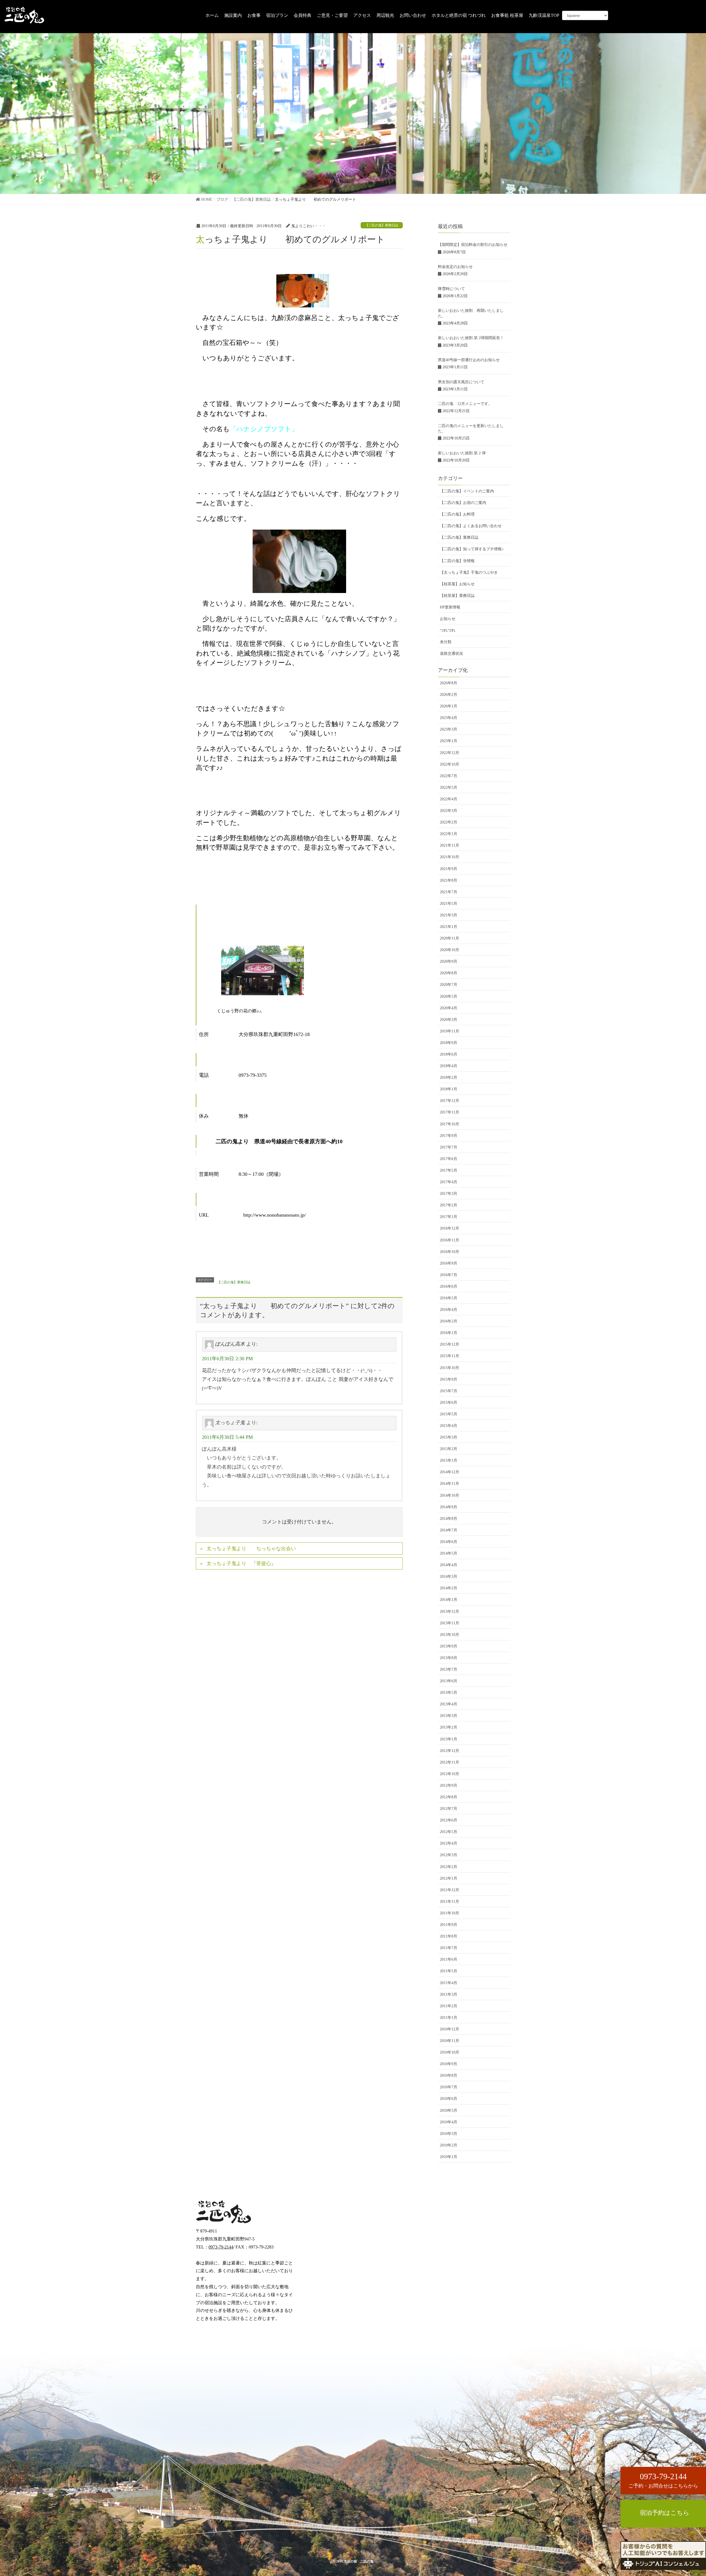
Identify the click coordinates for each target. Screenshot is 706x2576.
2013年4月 (449, 1704)
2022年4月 (449, 799)
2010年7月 (449, 2087)
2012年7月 (449, 1809)
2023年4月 (449, 718)
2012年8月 (449, 1797)
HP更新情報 (450, 607)
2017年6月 (449, 1159)
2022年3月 (449, 811)
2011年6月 (449, 1959)
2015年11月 (450, 1356)
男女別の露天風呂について (461, 382)
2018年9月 (449, 1043)
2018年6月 (449, 1054)
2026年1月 (449, 706)
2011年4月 (449, 1983)
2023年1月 (449, 741)
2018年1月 (449, 1089)
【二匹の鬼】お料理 (457, 514)
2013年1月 (449, 1739)
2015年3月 (449, 1437)
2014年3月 (449, 1577)
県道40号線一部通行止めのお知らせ (469, 360)
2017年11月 (450, 1112)
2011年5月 (449, 1971)
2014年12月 (450, 1472)
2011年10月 (450, 1913)
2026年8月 (449, 683)
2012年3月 (449, 1855)
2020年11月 (450, 938)
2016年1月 (449, 1333)
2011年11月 (450, 1902)
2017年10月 (450, 1124)
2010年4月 (449, 2122)
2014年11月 (450, 1484)
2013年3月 (449, 1716)
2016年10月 (450, 1252)
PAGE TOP (686, 2535)
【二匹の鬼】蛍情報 (457, 561)
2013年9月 (449, 1646)
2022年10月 (450, 764)
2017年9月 (449, 1136)
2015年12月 (450, 1344)
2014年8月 (449, 1519)
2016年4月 (449, 1310)
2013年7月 (449, 1669)
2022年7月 (449, 776)
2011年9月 (449, 1925)
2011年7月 (449, 1948)
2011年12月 (450, 1890)
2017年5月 (449, 1170)
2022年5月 (449, 787)
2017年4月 (449, 1182)
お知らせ (448, 619)
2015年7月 (449, 1391)
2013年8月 (449, 1658)
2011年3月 (449, 1994)
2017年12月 (450, 1101)
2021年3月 (449, 915)
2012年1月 (449, 1878)
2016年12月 (450, 1228)
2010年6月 (449, 2099)
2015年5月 (449, 1414)
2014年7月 (449, 1530)
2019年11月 (450, 1031)
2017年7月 (449, 1147)
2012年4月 (449, 1843)
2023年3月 (449, 729)
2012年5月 (449, 1832)
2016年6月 (449, 1286)
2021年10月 (450, 857)
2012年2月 (449, 1867)
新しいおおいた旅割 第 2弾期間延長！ (471, 338)
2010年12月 (450, 2029)
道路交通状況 (451, 654)
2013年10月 (450, 1635)
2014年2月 (449, 1588)
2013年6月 (449, 1681)
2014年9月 (449, 1507)
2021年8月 (449, 880)
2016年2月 (449, 1321)
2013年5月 (449, 1693)
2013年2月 (449, 1727)
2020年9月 (449, 961)
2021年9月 (449, 869)
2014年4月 (449, 1565)
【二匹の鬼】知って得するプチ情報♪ (472, 549)
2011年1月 (449, 2018)
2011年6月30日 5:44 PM (227, 1437)
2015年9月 (449, 1379)
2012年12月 (450, 1751)
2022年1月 (449, 834)
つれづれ (448, 630)
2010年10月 (450, 2052)
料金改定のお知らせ (455, 267)
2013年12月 (450, 1612)
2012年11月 (450, 1762)
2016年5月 (449, 1298)
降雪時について (451, 289)
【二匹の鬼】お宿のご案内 (463, 503)
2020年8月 (449, 973)
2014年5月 (449, 1553)
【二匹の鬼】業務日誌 (382, 225)
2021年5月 (449, 904)
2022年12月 (450, 753)
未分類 (446, 642)
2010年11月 (450, 2041)
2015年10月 (450, 1368)
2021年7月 (449, 892)
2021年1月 (449, 927)
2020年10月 (450, 950)
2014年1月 (449, 1600)
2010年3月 (449, 2134)
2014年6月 (449, 1542)
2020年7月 (449, 985)
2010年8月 (449, 2075)
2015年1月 (449, 1460)
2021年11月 (450, 845)
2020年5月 (449, 996)
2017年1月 (449, 1217)
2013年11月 (450, 1623)
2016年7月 (449, 1275)
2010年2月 (449, 2145)
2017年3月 (449, 1194)
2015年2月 (449, 1449)
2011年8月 (449, 1936)
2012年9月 (449, 1785)
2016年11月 (450, 1240)
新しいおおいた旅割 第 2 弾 (462, 453)
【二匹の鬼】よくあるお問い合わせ (471, 526)
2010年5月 (449, 2111)
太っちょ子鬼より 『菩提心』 (241, 1563)
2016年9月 (449, 1263)
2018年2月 (449, 1078)
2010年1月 (449, 2157)
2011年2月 (449, 2006)
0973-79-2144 (221, 2247)
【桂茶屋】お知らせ (457, 584)
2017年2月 (449, 1205)
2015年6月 (449, 1403)
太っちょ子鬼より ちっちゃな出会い (251, 1549)
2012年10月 (450, 1774)
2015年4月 (449, 1426)
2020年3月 (449, 1020)
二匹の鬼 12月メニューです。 (465, 404)
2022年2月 (449, 822)
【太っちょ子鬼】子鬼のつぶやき (469, 572)
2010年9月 (449, 2064)
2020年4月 (449, 1008)
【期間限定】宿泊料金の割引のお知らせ (473, 245)
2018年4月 (449, 1066)
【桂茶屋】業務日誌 (457, 596)
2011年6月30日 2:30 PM (227, 1359)
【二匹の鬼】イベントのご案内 (467, 491)
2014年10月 (450, 1495)
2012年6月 (449, 1820)
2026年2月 (449, 695)
